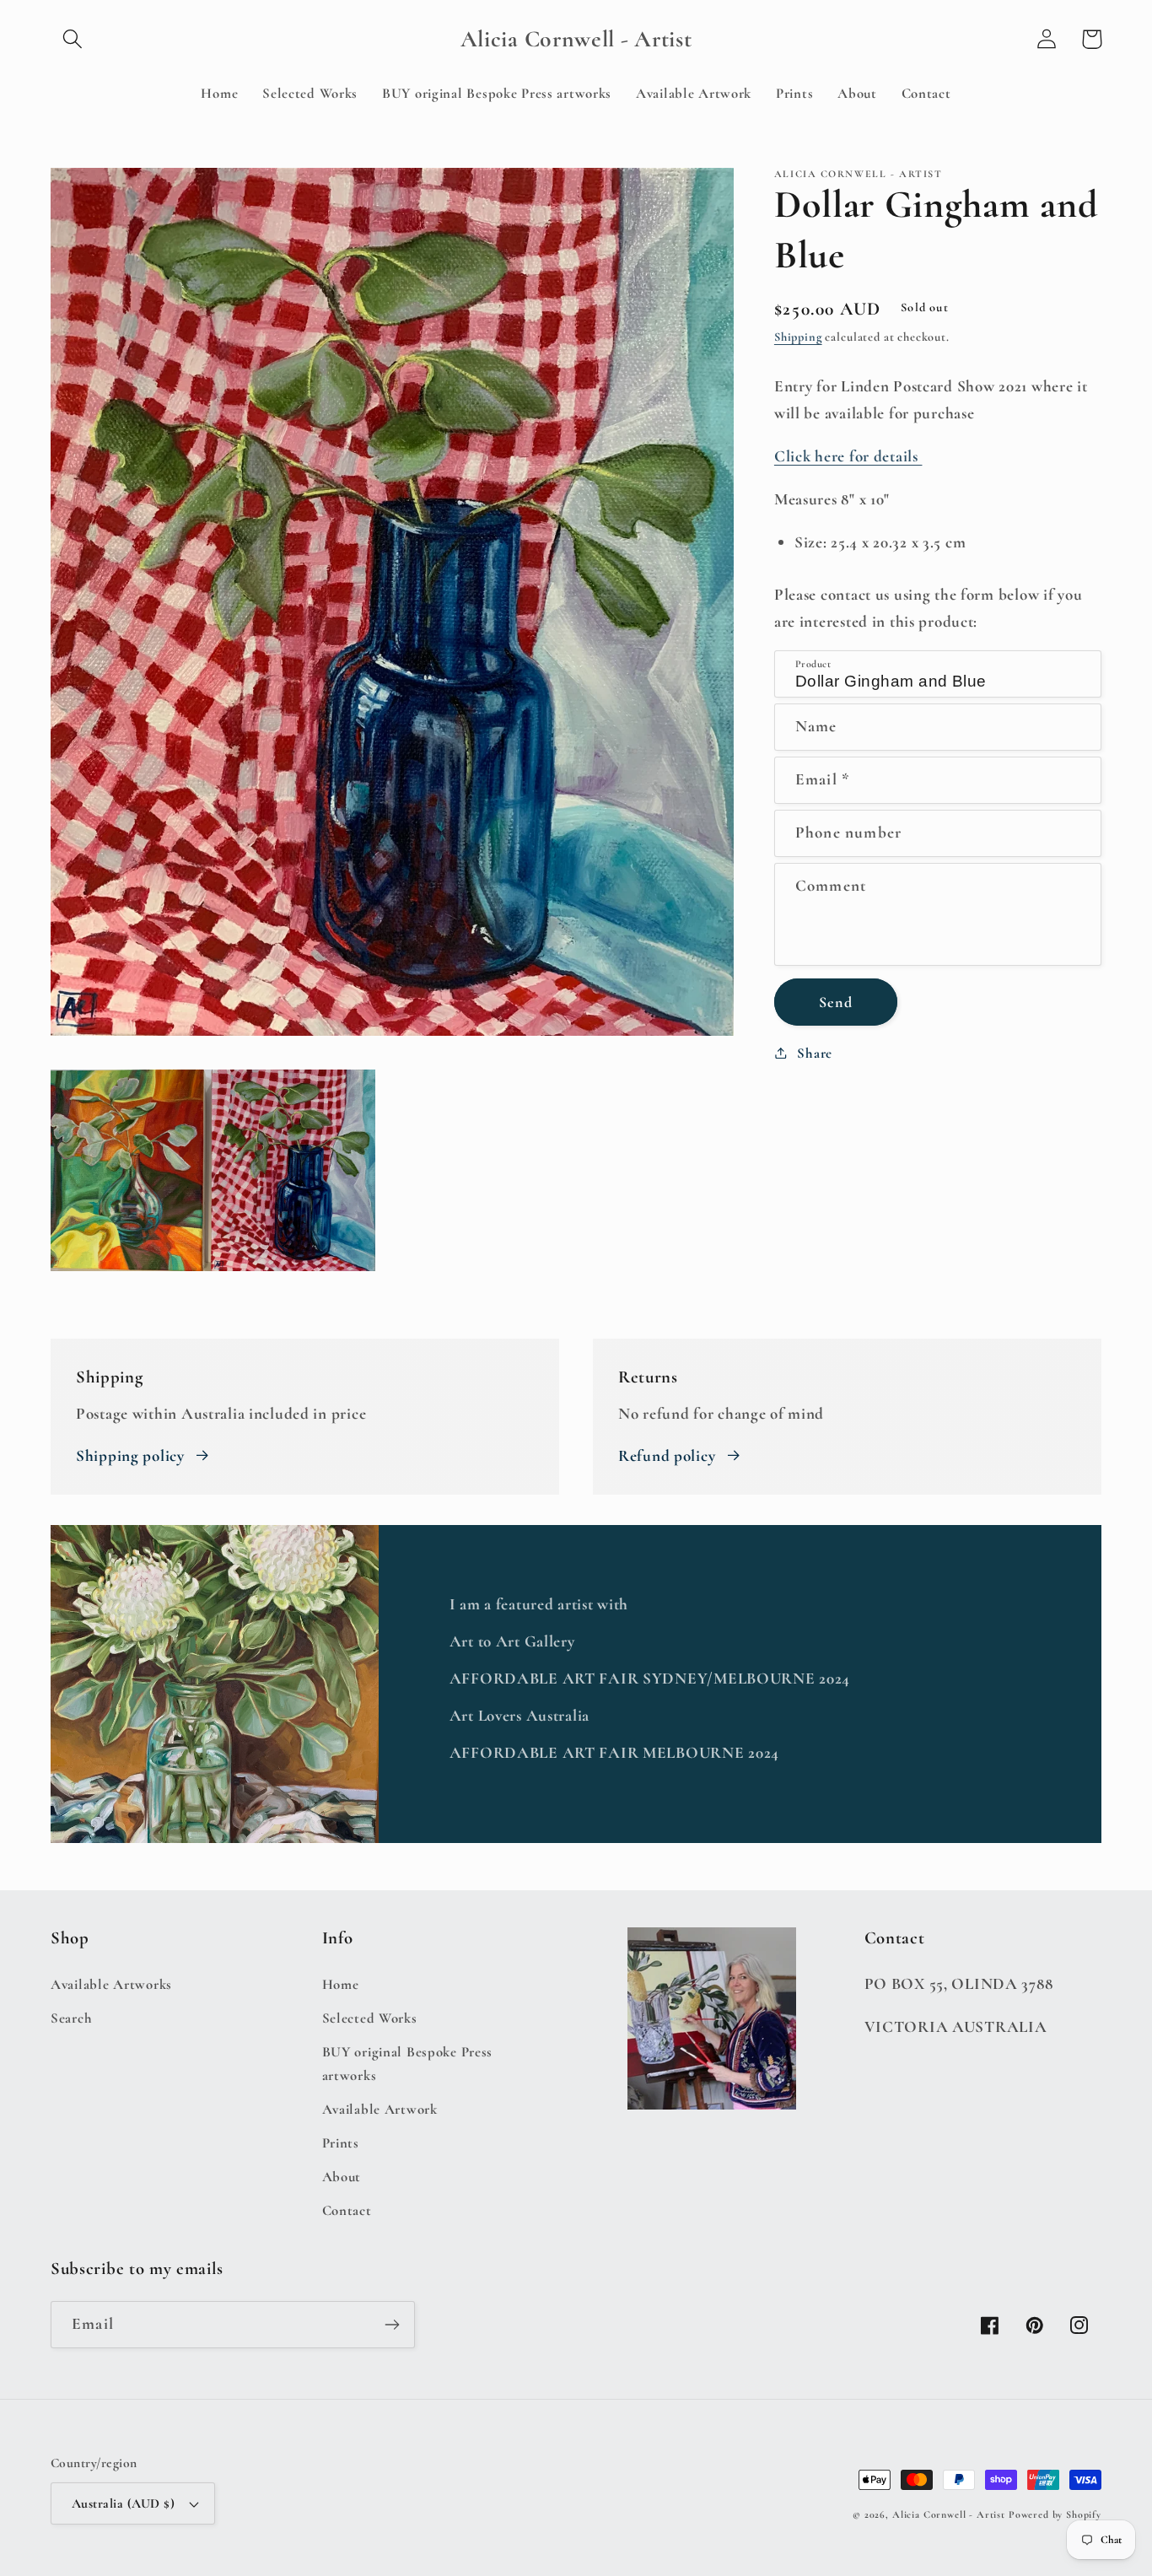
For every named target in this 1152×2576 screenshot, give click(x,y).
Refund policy (667, 1456)
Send (836, 1001)
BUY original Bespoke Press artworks (408, 2064)
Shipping (798, 337)
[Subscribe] (392, 2325)
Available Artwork (380, 2109)
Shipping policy (130, 1456)
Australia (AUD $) (123, 2503)
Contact (347, 2210)
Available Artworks (111, 1984)
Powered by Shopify (1055, 2514)
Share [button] (815, 1052)
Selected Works (370, 2018)
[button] (73, 39)
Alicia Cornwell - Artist (949, 2514)
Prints (341, 2143)
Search (71, 2018)
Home (341, 1984)
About (342, 2177)
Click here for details (848, 456)
